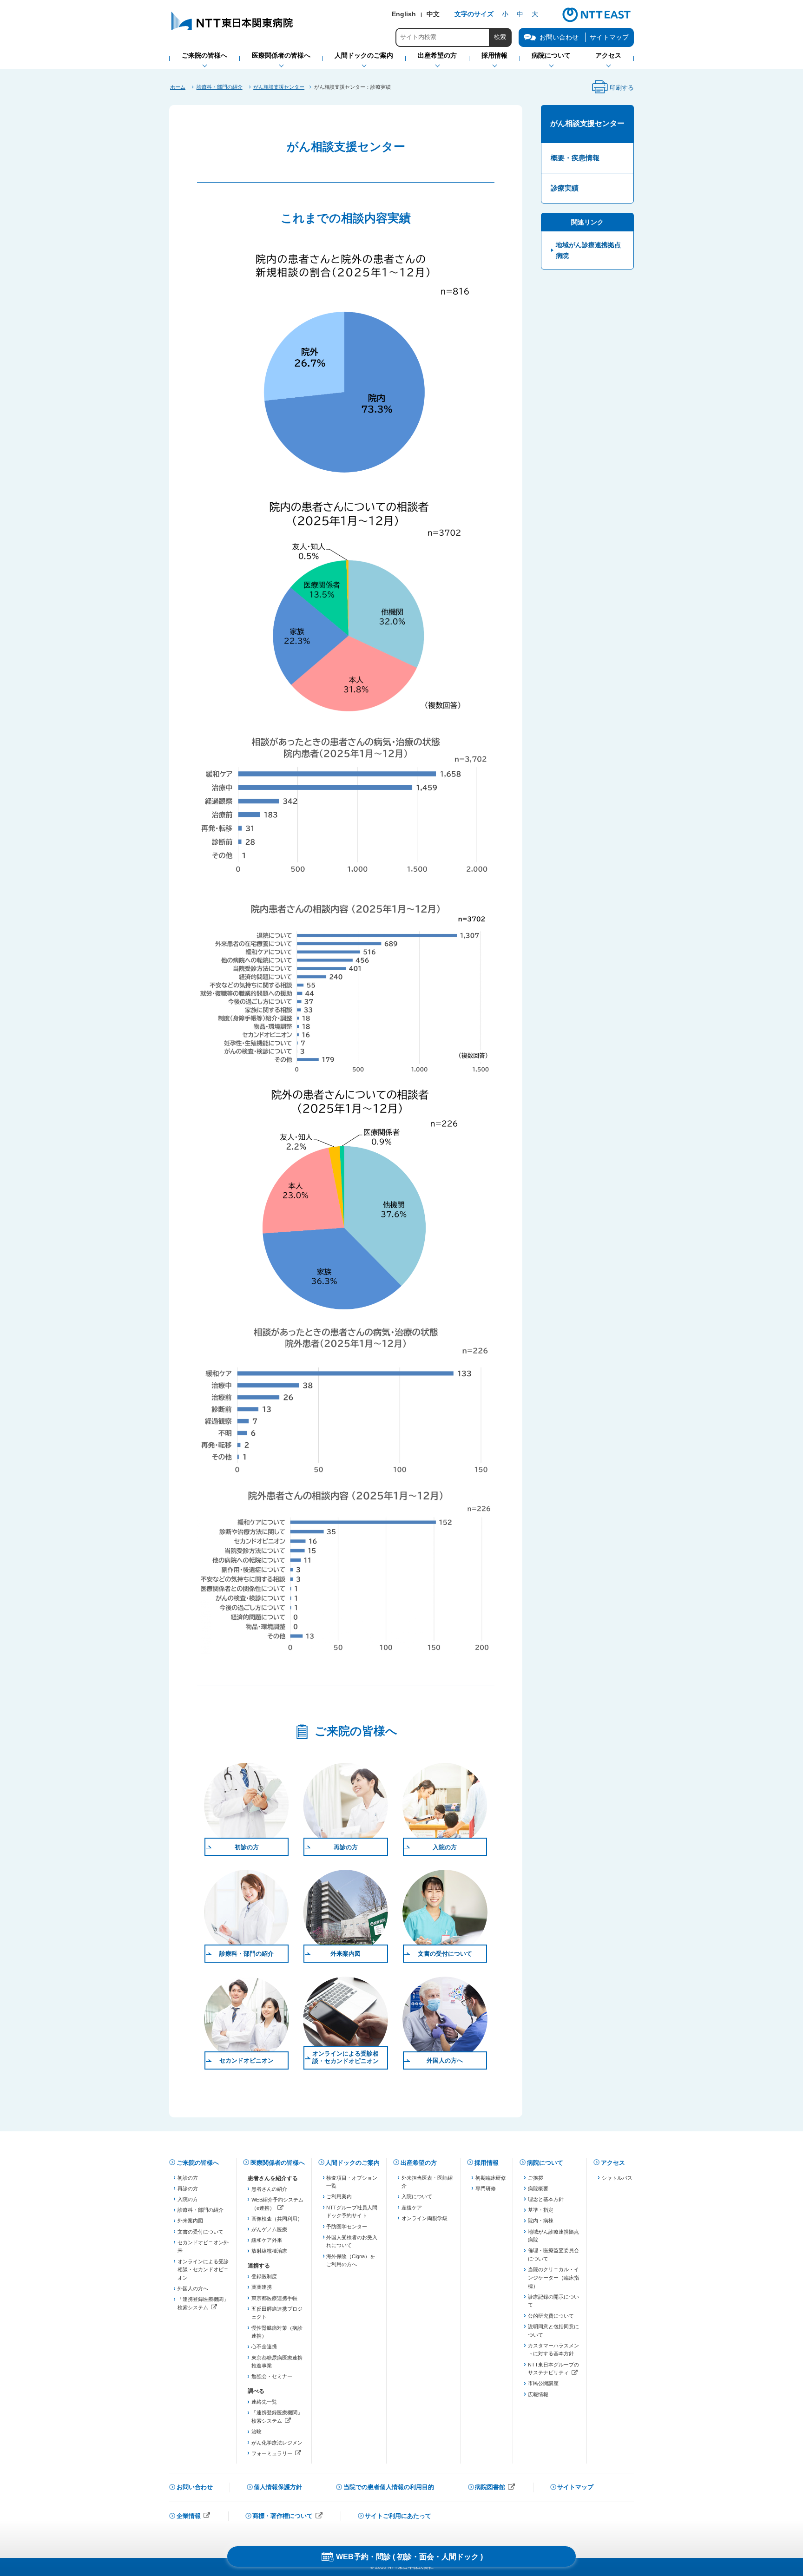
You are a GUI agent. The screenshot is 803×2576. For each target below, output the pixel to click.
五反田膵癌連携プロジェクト (277, 2313)
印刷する (612, 90)
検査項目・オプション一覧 (352, 2182)
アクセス (613, 2163)
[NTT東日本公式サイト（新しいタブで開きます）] (597, 21)
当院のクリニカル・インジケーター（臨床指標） (553, 2277)
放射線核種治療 (269, 2251)
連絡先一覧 (264, 2402)
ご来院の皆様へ (198, 2163)
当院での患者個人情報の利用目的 (389, 2487)
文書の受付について (445, 1954)
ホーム (178, 87)
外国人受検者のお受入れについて (352, 2241)
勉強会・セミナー (272, 2376)
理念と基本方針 (546, 2199)
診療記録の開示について (553, 2301)
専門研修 (486, 2188)
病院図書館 (495, 2488)
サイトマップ (609, 37)
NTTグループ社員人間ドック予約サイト (352, 2212)
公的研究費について (551, 2316)
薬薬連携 (262, 2287)
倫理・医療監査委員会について (553, 2254)
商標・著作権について (288, 2517)
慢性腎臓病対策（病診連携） (277, 2332)
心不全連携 (264, 2346)
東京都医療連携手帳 (274, 2298)
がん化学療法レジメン (277, 2443)
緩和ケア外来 (267, 2240)
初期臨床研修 (491, 2178)
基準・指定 (541, 2210)
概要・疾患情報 (575, 158)
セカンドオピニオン (247, 2060)
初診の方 (247, 1847)
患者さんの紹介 (269, 2189)
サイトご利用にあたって (398, 2516)
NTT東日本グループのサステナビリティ (554, 2369)
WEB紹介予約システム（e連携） (277, 2205)
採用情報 (487, 2163)
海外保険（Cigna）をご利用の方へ (351, 2261)
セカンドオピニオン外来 (203, 2247)
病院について (545, 2163)
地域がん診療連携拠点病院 (588, 250)
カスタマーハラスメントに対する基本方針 (553, 2350)
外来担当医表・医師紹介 (427, 2182)
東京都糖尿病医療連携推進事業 (277, 2362)
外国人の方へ (445, 2060)
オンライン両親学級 (425, 2218)
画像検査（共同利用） (277, 2219)
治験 (257, 2431)
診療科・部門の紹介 (220, 87)
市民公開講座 (543, 2383)
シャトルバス (617, 2178)
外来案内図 (346, 1954)
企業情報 (194, 2517)
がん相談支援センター (279, 87)
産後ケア (412, 2208)
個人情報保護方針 (278, 2487)
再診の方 (346, 1847)
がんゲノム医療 (269, 2229)
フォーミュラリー (277, 2454)
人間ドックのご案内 (352, 2163)
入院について (417, 2196)
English (404, 14)
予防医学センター (347, 2227)
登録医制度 (264, 2276)
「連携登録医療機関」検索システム (203, 2304)
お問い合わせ (195, 2487)
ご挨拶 (536, 2178)
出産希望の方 (419, 2163)
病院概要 (538, 2188)
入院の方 (445, 1847)
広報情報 (538, 2394)
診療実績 (565, 188)
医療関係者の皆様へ (278, 2163)
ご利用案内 (339, 2196)
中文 (433, 14)
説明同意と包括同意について (553, 2331)
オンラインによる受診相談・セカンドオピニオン (346, 2057)
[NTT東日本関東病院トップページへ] (233, 30)
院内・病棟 (541, 2221)
